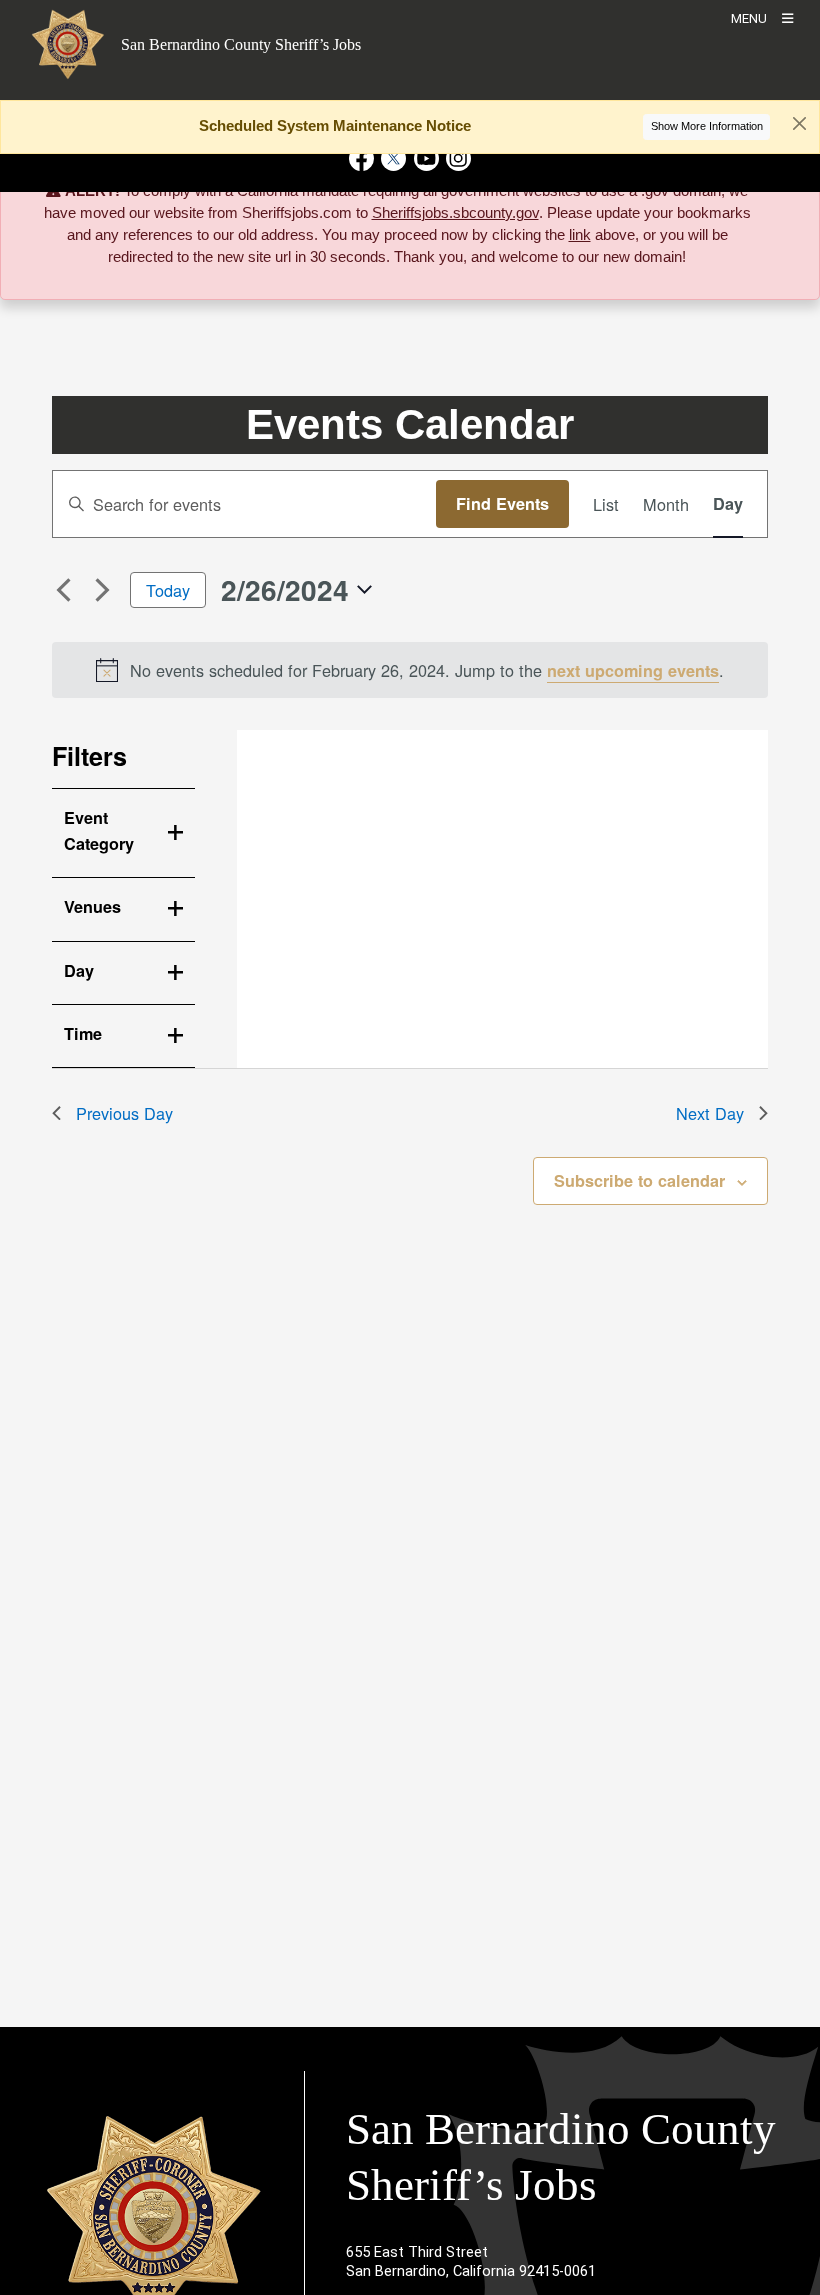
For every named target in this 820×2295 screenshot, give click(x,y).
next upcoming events (633, 670)
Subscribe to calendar (639, 1180)
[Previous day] (64, 590)
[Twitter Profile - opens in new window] (394, 158)
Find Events (502, 503)
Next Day (710, 1113)
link (580, 235)
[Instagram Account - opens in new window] (456, 158)
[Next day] (103, 590)
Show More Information (707, 126)
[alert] (410, 670)
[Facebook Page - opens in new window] (363, 158)
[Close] (776, 193)
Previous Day (124, 1113)
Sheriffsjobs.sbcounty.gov (455, 213)
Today (168, 590)
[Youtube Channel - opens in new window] (426, 158)
